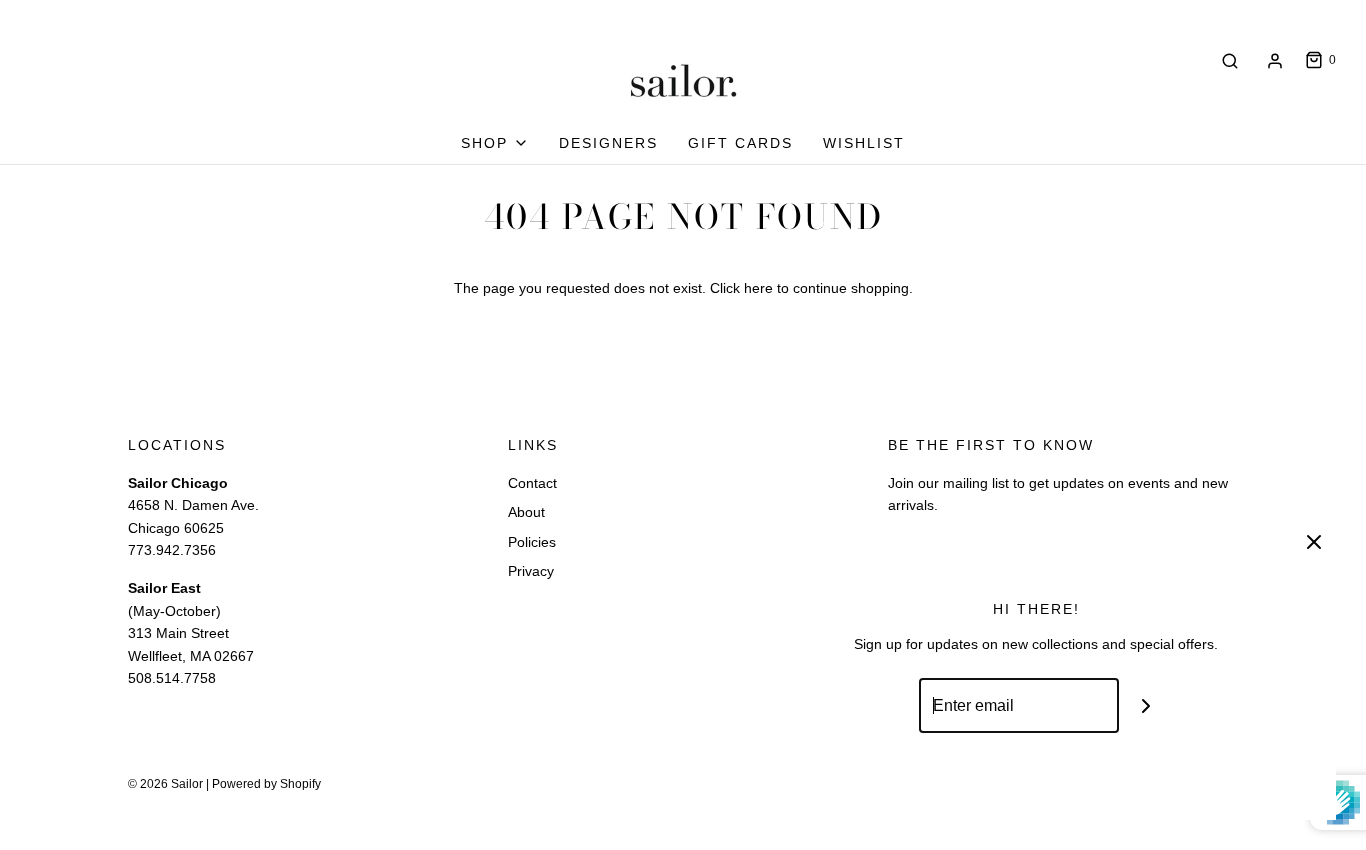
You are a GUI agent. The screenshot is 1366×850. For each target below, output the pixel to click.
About (526, 512)
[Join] (1146, 705)
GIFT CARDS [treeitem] (740, 143)
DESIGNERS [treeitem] (608, 143)
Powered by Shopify (266, 784)
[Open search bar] (1230, 60)
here (758, 288)
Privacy (531, 571)
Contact (532, 483)
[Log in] (1275, 61)
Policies (532, 542)
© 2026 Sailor (165, 784)
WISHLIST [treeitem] (864, 143)
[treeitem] (495, 143)
